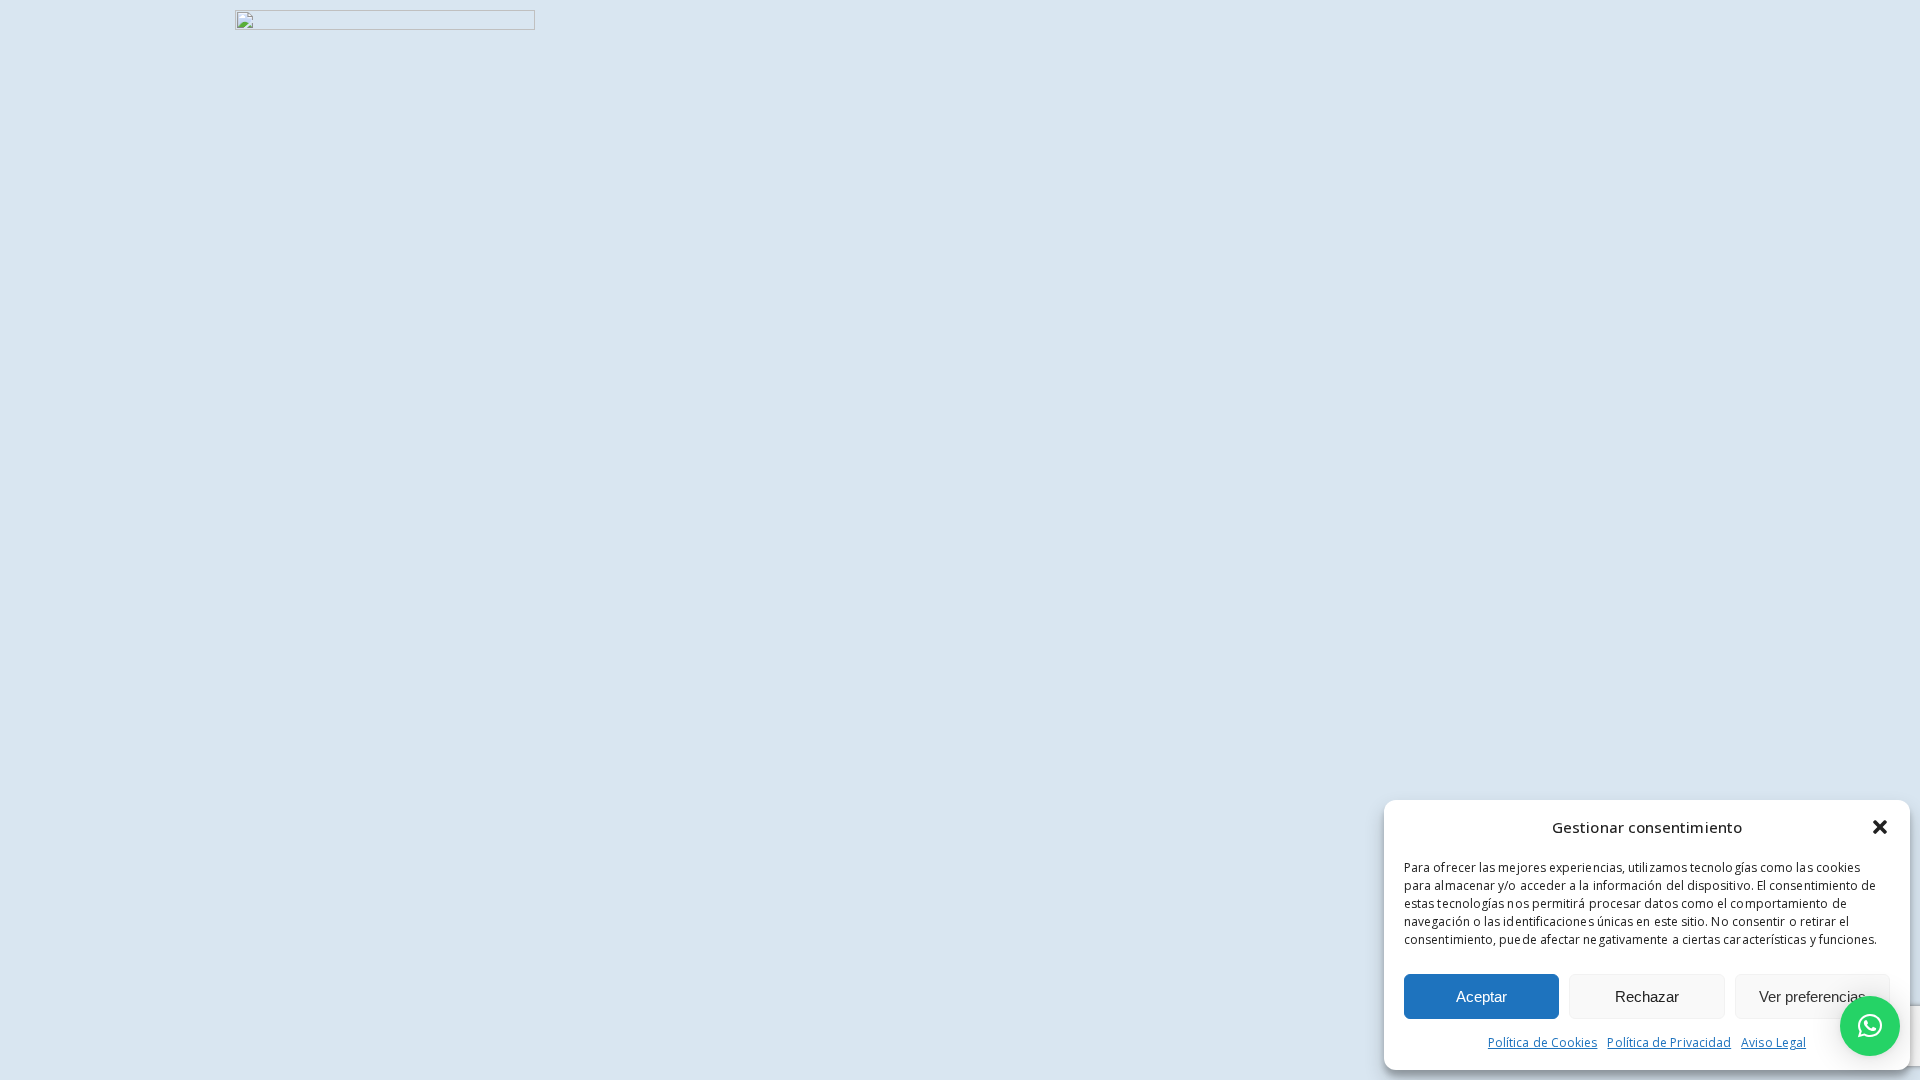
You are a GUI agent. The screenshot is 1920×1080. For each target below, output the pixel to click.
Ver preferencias (1812, 996)
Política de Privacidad (1669, 1042)
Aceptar (1481, 996)
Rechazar (1647, 996)
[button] (1880, 827)
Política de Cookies (1543, 1042)
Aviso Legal (1773, 1042)
